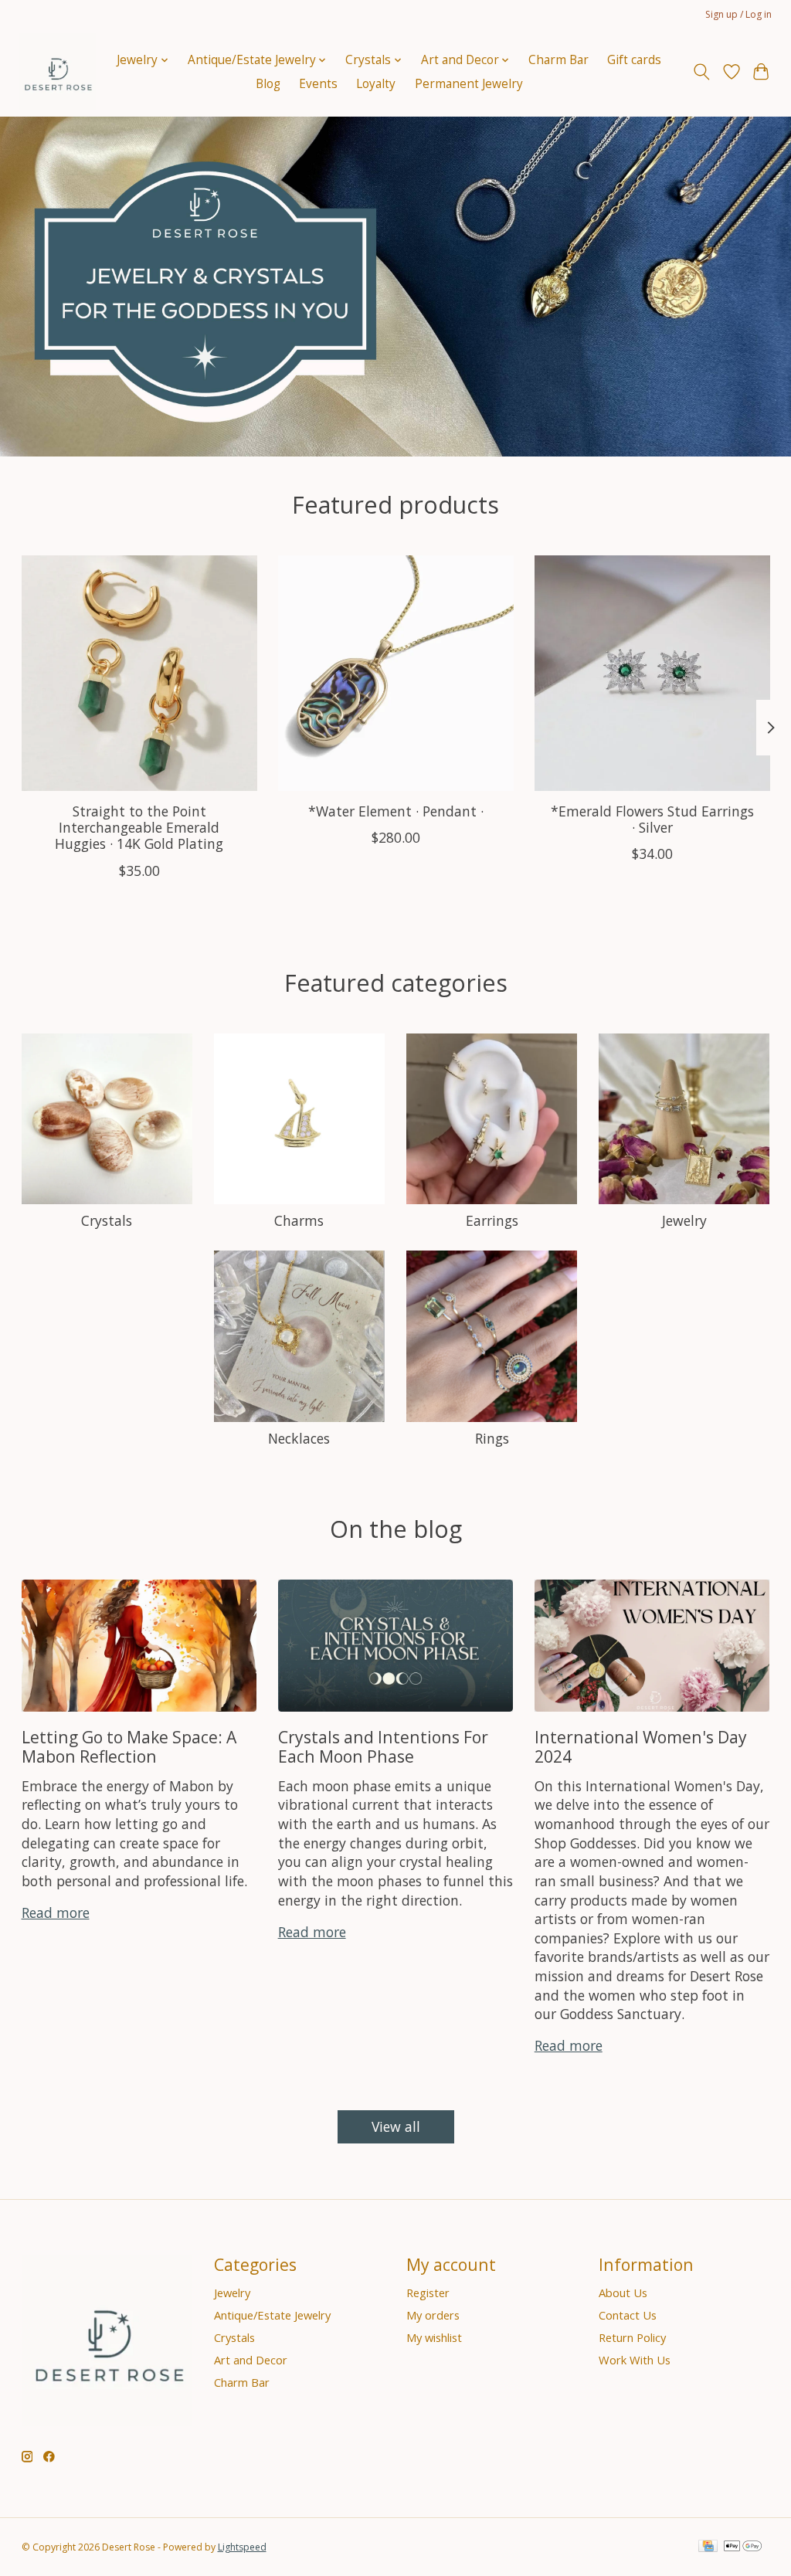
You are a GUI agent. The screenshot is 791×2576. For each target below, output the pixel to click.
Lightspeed (242, 2547)
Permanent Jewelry (469, 84)
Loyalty (376, 84)
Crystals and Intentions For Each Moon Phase (383, 1746)
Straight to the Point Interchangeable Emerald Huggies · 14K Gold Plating (139, 827)
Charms (299, 1220)
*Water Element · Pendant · (396, 811)
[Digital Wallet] (743, 2547)
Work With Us (635, 2360)
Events (318, 84)
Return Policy (632, 2337)
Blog (268, 84)
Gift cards (634, 60)
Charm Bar (558, 60)
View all (396, 2126)
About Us (623, 2293)
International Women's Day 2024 (641, 1746)
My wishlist (434, 2337)
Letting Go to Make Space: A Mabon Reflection (129, 1746)
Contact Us (628, 2315)
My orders (433, 2315)
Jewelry (684, 1220)
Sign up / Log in (738, 14)
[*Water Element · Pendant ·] (396, 673)
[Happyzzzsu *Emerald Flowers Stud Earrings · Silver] (652, 673)
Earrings (492, 1220)
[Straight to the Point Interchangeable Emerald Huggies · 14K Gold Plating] (139, 673)
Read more (56, 1912)
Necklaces (299, 1438)
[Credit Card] (708, 2547)
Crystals (107, 1220)
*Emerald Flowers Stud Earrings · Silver (652, 819)
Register (428, 2293)
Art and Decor (251, 2360)
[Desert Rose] (57, 72)
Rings (492, 1438)
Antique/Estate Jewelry (272, 2315)
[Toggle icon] (701, 72)
